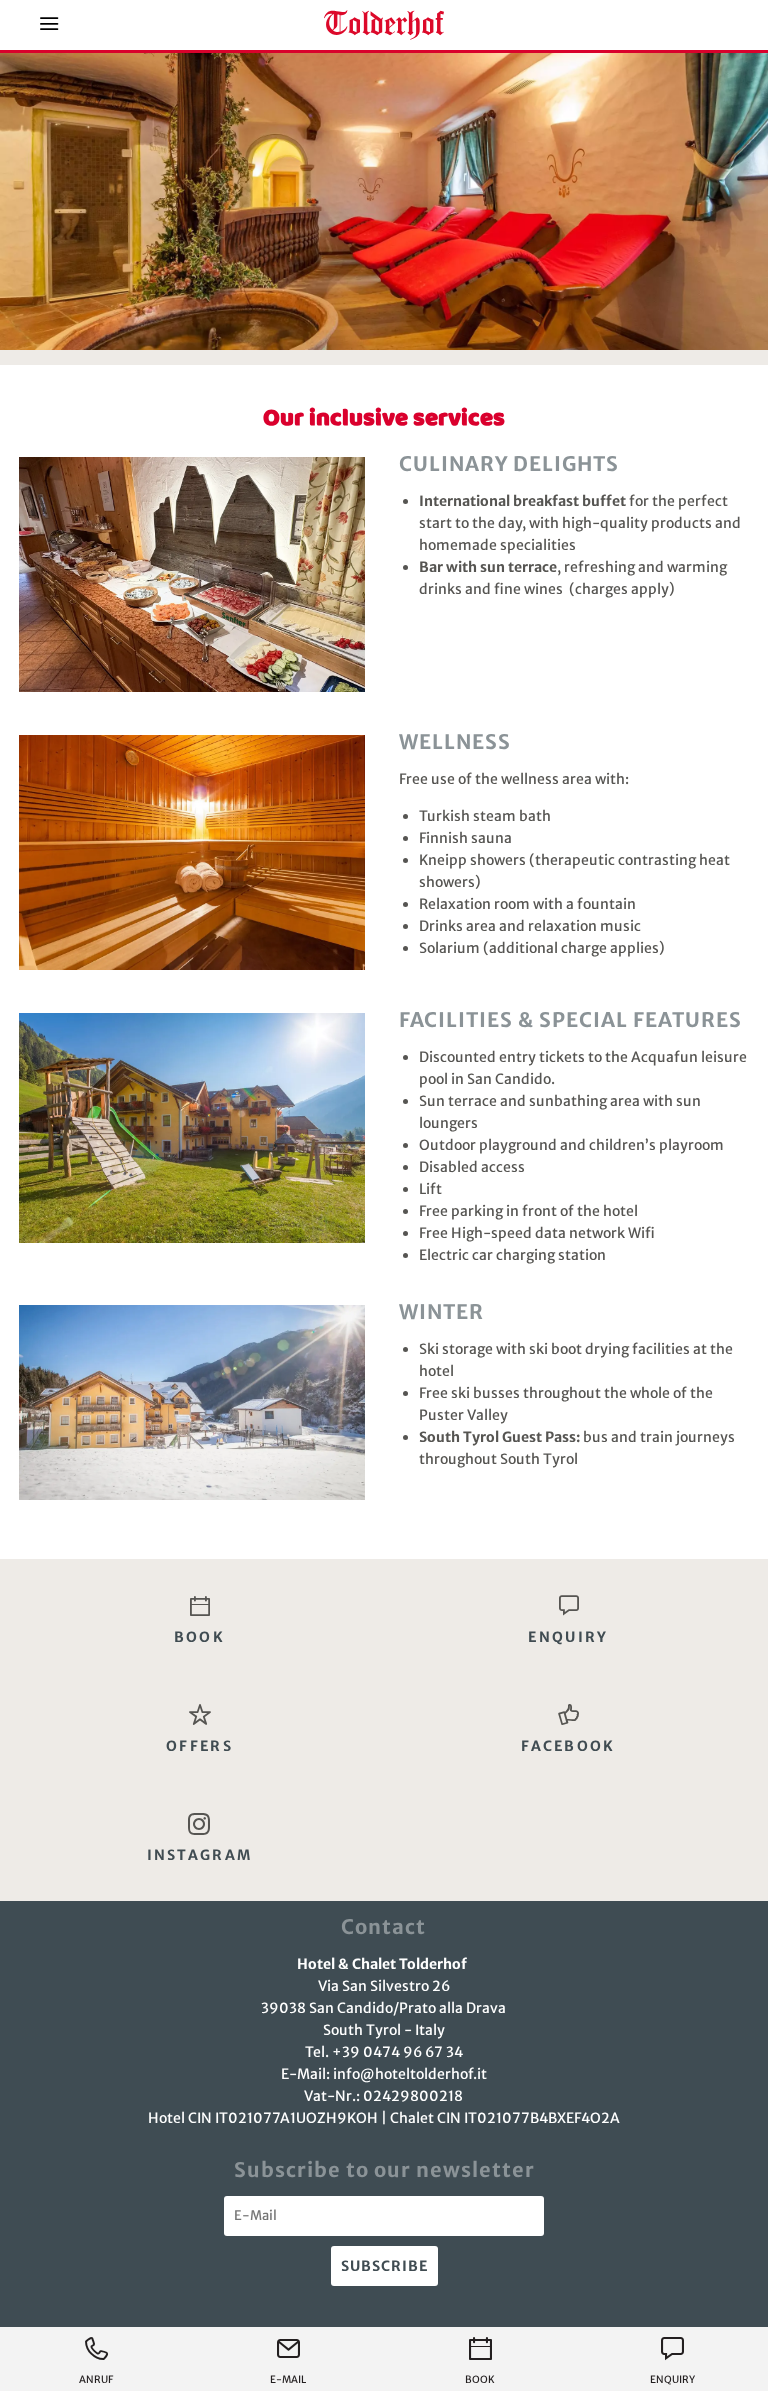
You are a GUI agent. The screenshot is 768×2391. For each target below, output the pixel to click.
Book (480, 2379)
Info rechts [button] (693, 25)
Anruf (96, 2379)
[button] (49, 25)
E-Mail (288, 2379)
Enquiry (672, 2379)
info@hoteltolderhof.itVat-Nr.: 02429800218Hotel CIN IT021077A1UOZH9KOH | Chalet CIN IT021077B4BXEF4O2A (384, 2096)
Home (384, 25)
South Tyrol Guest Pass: (499, 1437)
